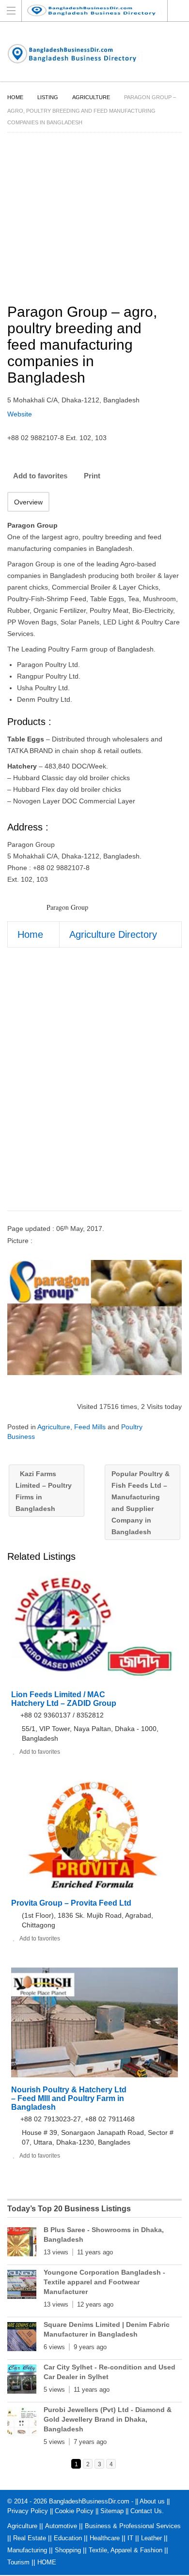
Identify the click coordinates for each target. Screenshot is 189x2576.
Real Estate (30, 2538)
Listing (48, 97)
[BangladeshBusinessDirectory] (99, 10)
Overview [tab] (28, 502)
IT (130, 2538)
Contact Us (146, 2511)
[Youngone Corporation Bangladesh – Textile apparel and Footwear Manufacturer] (22, 2286)
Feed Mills (90, 1427)
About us (152, 2501)
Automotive (61, 2526)
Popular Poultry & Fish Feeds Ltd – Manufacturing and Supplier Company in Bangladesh (141, 1503)
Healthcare (105, 2538)
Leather (151, 2538)
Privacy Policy (28, 2511)
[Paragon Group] (94, 1318)
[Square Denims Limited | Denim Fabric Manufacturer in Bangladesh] (22, 2339)
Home (15, 97)
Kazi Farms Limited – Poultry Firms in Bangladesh (44, 1491)
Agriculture (91, 97)
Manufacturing (27, 2550)
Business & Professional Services (133, 2526)
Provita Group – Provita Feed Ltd (71, 1903)
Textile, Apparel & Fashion (126, 2550)
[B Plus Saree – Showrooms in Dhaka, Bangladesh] (22, 2244)
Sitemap (112, 2511)
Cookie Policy (74, 2511)
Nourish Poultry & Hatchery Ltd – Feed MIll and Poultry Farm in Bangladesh (69, 2098)
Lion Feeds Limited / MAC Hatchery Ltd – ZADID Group (64, 1699)
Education (68, 2538)
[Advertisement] (94, 1088)
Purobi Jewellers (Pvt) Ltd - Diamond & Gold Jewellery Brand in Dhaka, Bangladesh (108, 2419)
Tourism (18, 2562)
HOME (47, 2562)
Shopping (68, 2550)
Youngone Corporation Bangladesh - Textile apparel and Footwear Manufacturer (104, 2282)
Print (92, 476)
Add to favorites (40, 476)
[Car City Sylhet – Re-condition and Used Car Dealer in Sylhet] (22, 2381)
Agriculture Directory (113, 934)
